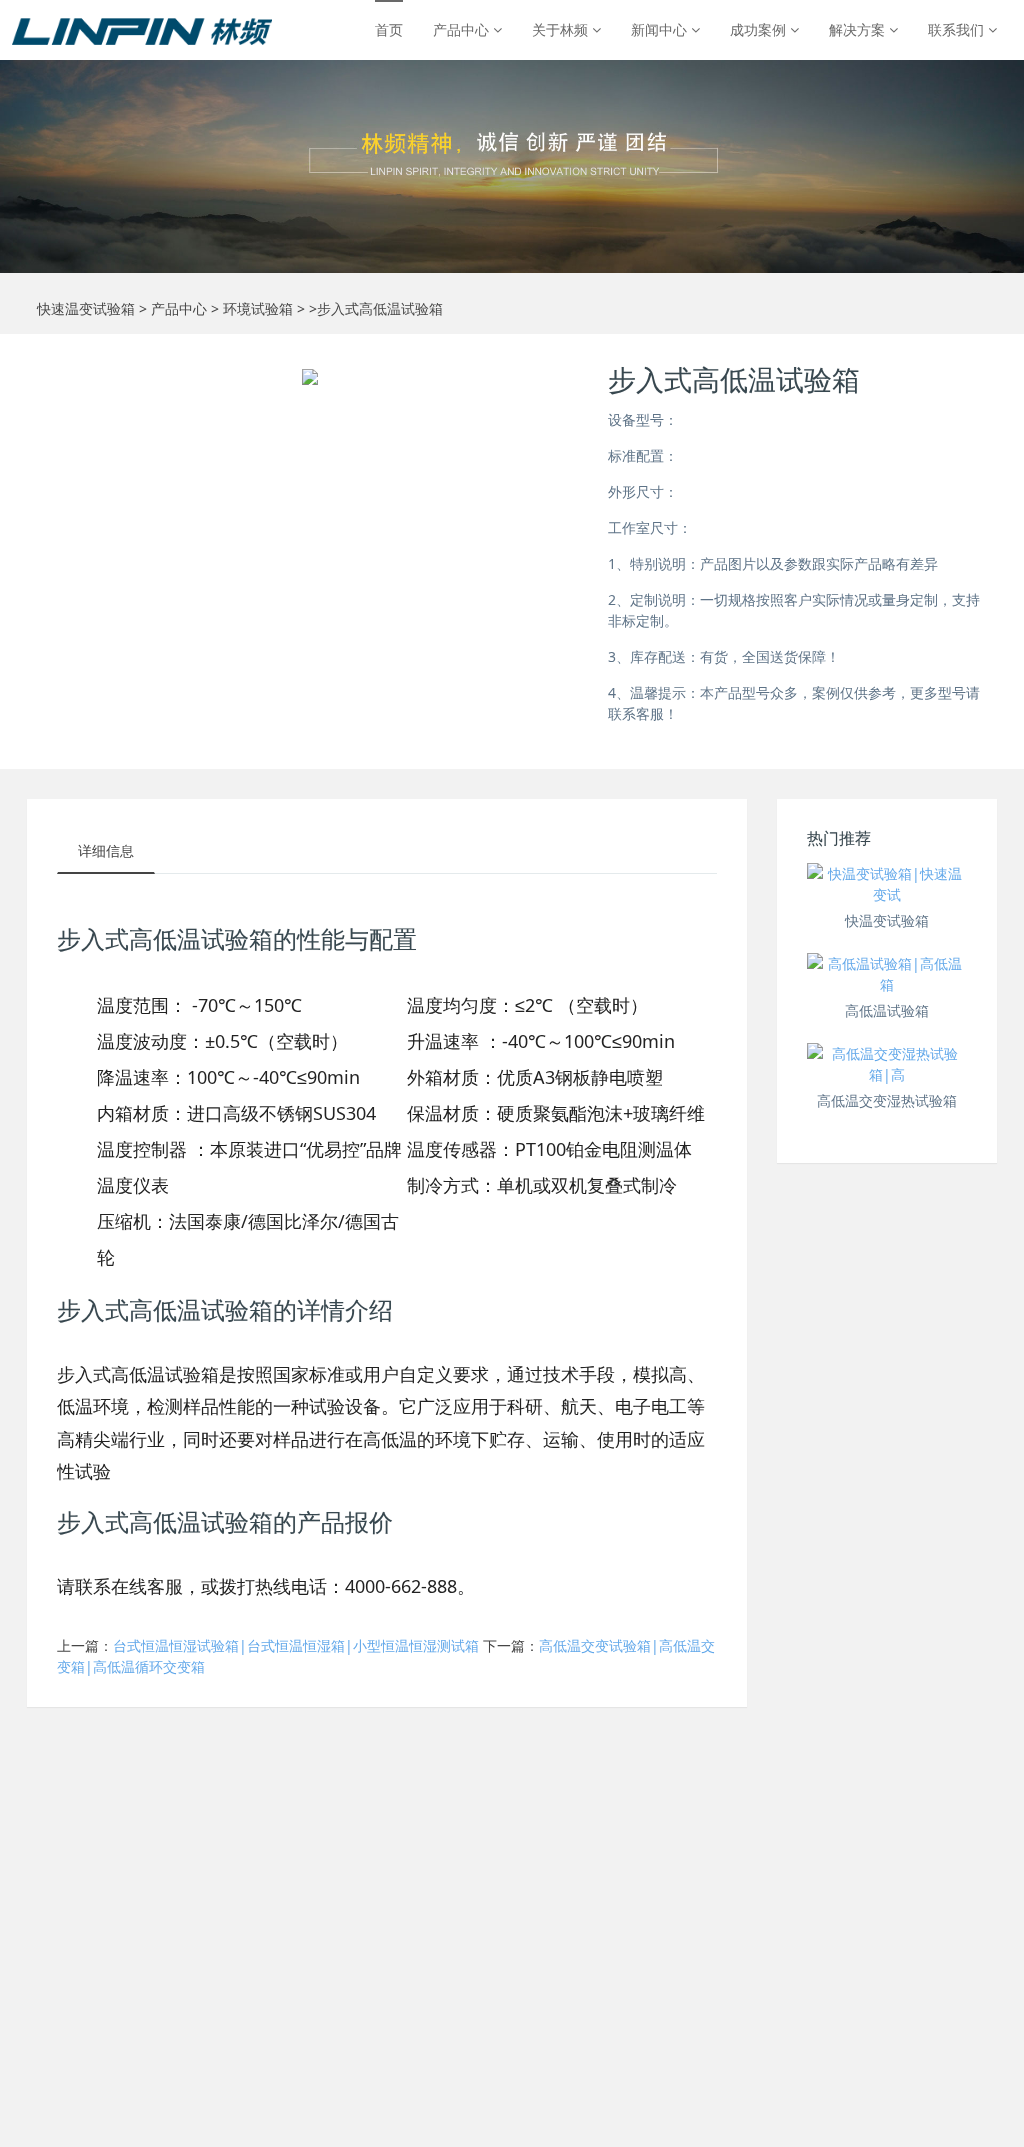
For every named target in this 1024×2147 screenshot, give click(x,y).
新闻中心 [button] (661, 29)
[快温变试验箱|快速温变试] (887, 884)
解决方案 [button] (859, 29)
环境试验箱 (258, 308)
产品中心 (179, 308)
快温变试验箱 (887, 920)
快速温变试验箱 (86, 308)
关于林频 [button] (562, 29)
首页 (389, 29)
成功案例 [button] (760, 29)
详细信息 (106, 850)
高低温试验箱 (887, 1010)
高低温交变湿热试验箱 (887, 1100)
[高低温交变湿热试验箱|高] (887, 1064)
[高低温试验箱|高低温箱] (887, 974)
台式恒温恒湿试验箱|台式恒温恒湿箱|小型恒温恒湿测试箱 (296, 1645)
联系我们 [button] (958, 29)
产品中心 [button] (463, 29)
